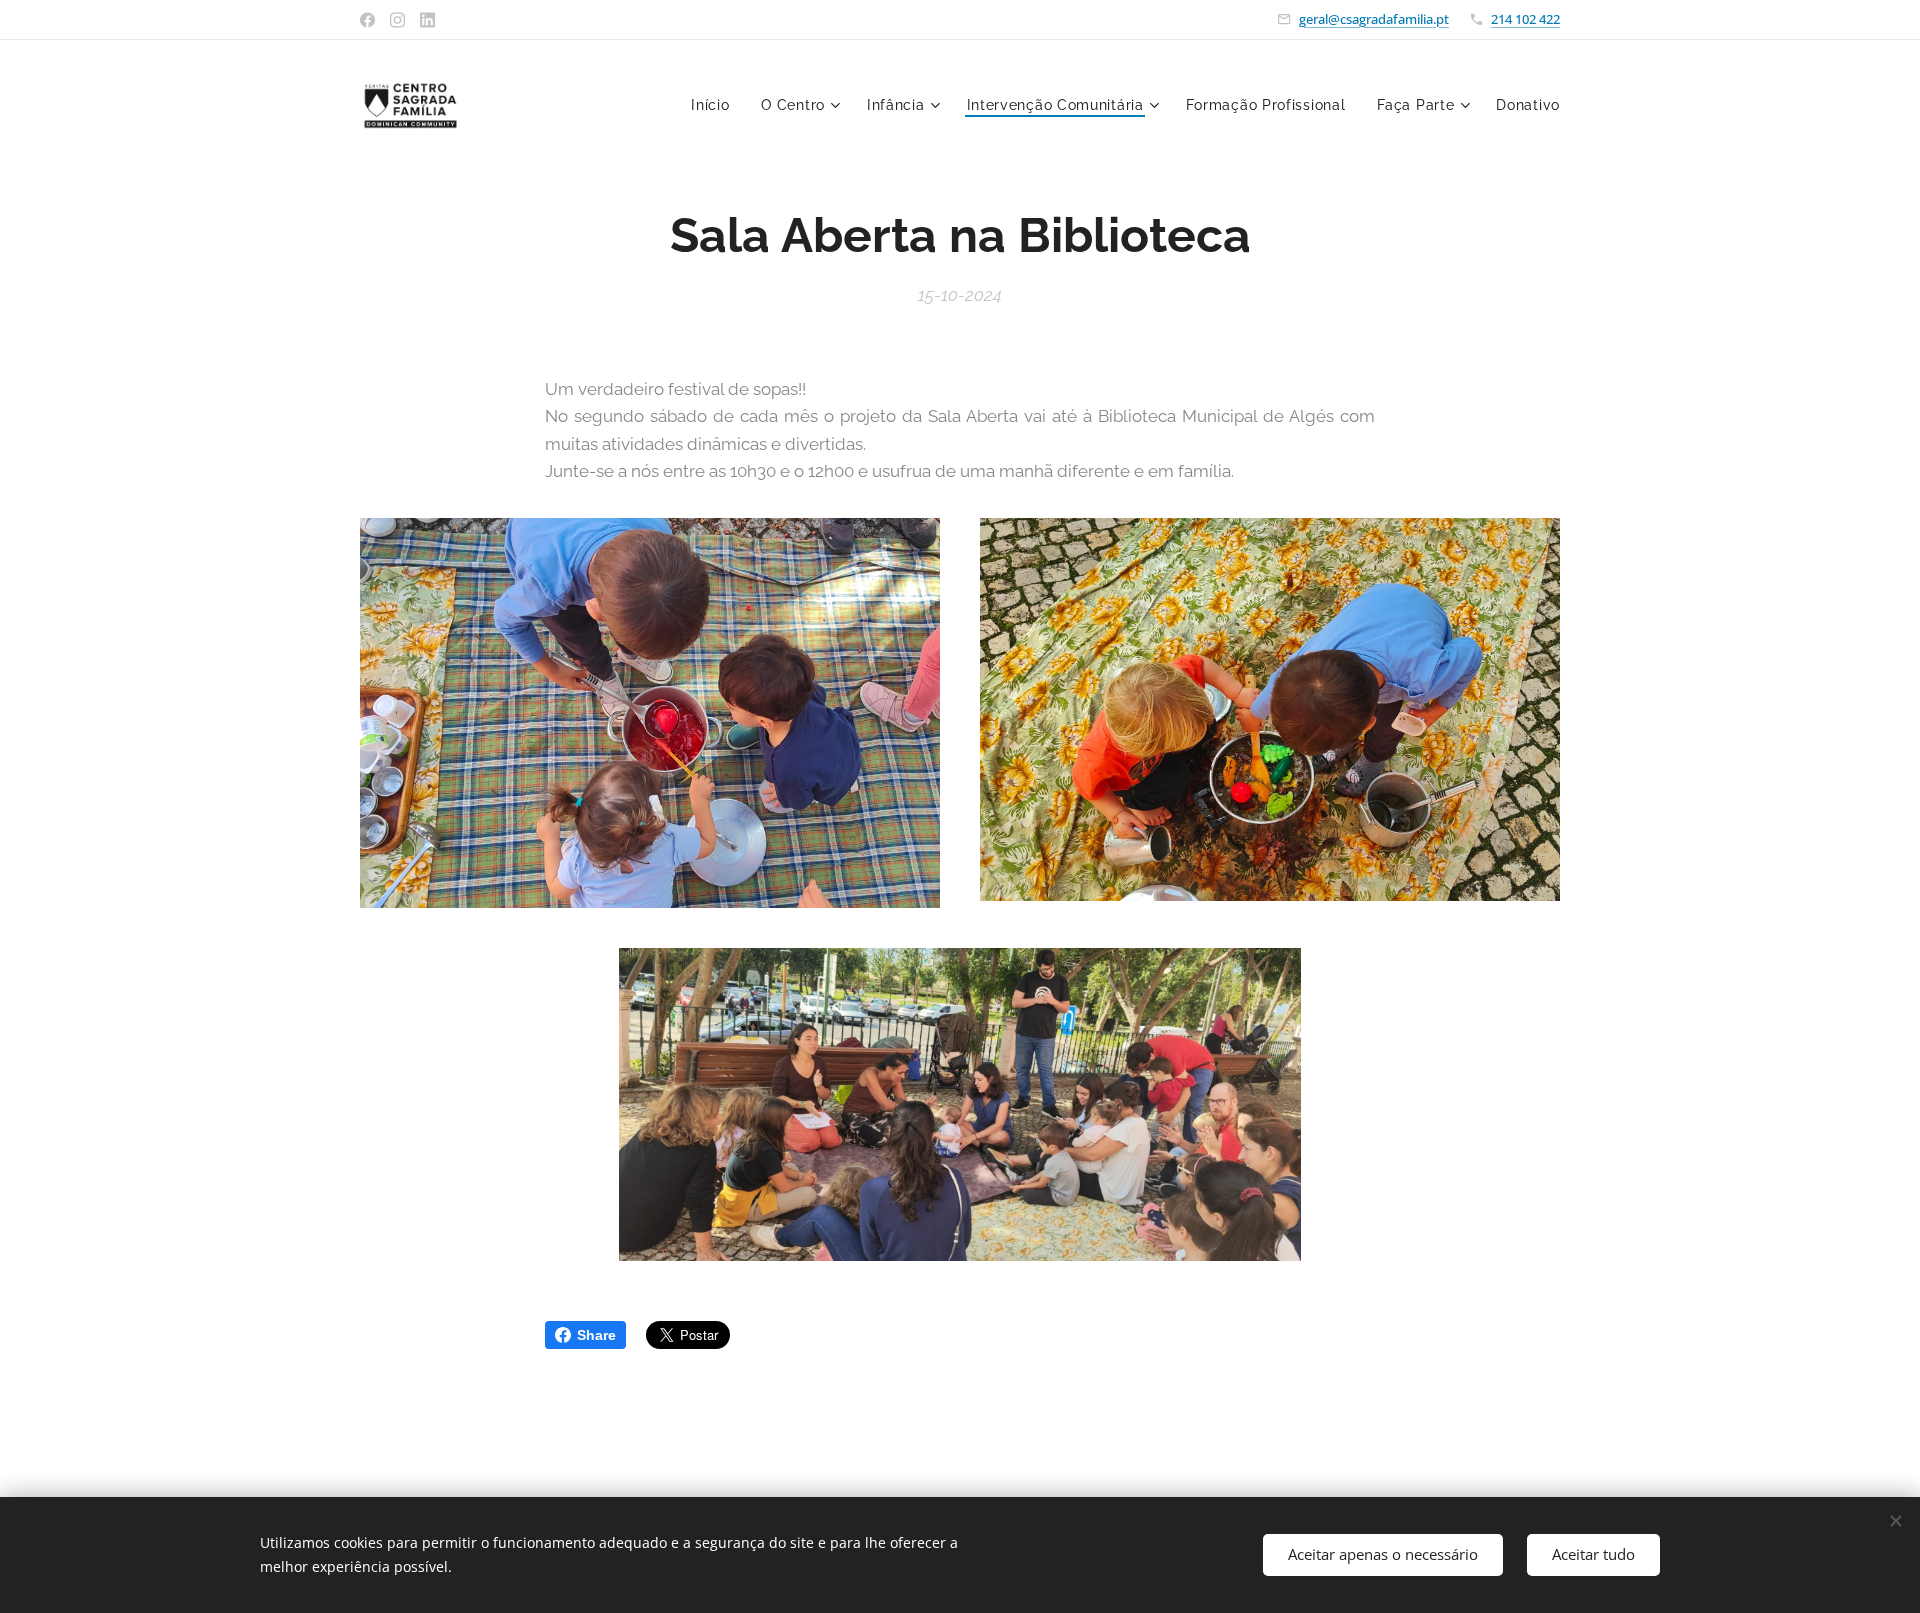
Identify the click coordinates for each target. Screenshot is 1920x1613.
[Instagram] (397, 20)
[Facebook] (367, 20)
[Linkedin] (427, 20)
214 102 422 (1525, 19)
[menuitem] (715, 105)
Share (596, 1335)
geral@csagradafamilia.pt (1374, 19)
